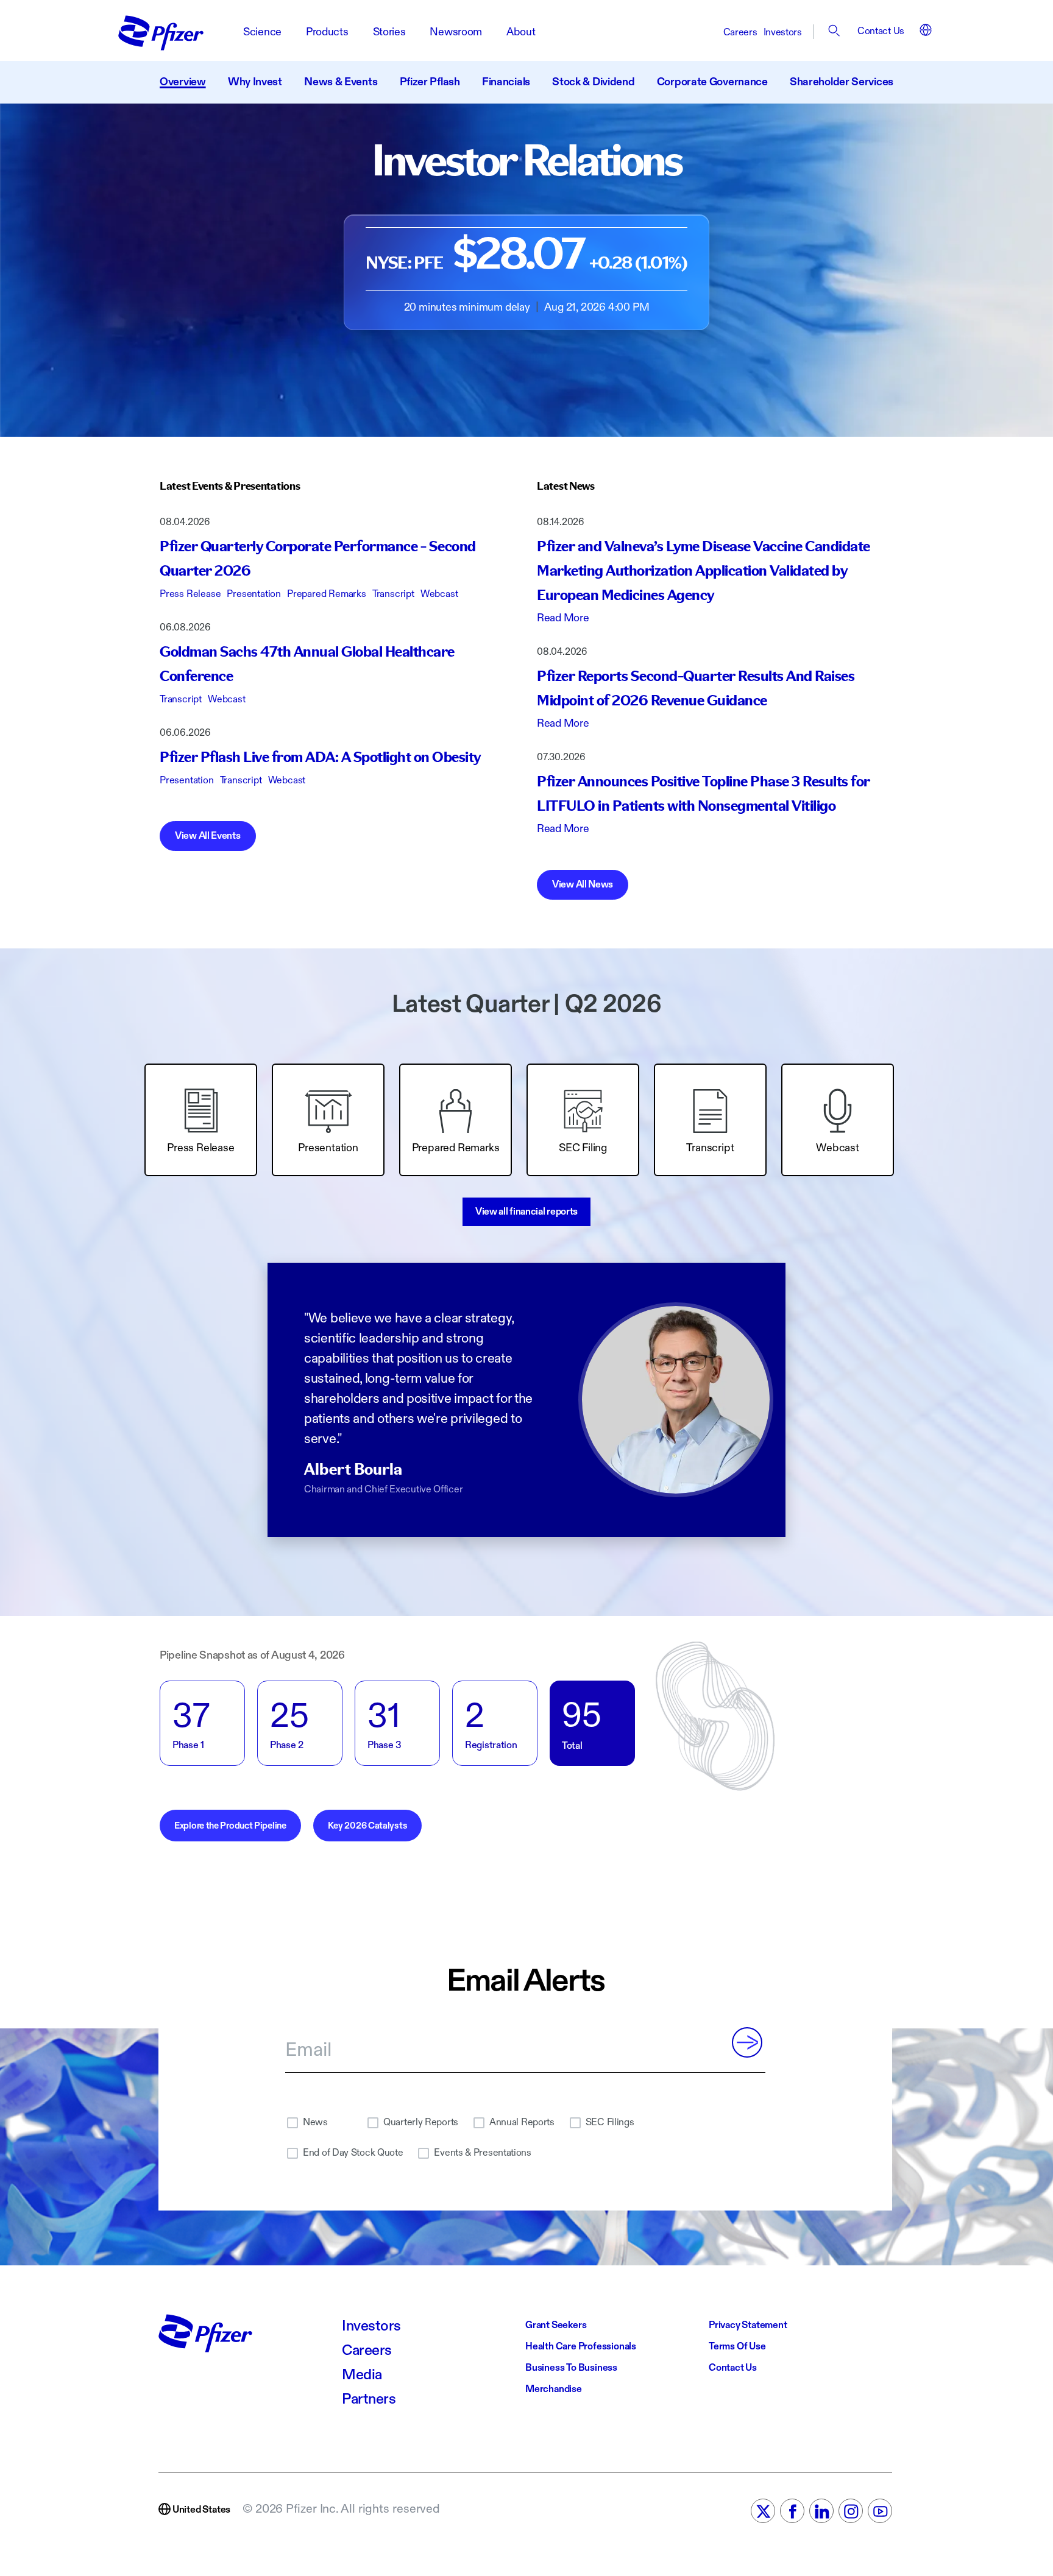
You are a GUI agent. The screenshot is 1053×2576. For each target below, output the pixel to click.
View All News (583, 885)
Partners (369, 2399)
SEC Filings (610, 2123)
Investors (783, 33)
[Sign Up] (747, 2042)
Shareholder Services (842, 82)
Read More (563, 618)
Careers (740, 33)
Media (362, 2375)
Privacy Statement (748, 2325)
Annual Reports (522, 2123)
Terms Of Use (737, 2347)
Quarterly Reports (421, 2123)
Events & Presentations (482, 2153)
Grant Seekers (556, 2325)
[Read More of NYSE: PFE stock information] (526, 272)
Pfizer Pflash (430, 82)
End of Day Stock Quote (353, 2153)
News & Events (341, 82)
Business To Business (571, 2368)
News (315, 2123)
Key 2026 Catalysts (368, 1826)
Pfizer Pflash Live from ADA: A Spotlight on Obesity (320, 758)
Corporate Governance (712, 82)
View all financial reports (526, 1212)
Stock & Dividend (593, 82)
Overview (183, 82)
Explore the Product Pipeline (230, 1826)
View (208, 836)
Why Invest (255, 82)
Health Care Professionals (581, 2347)
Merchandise (554, 2389)
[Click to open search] (835, 33)
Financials (506, 82)
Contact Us (881, 31)
